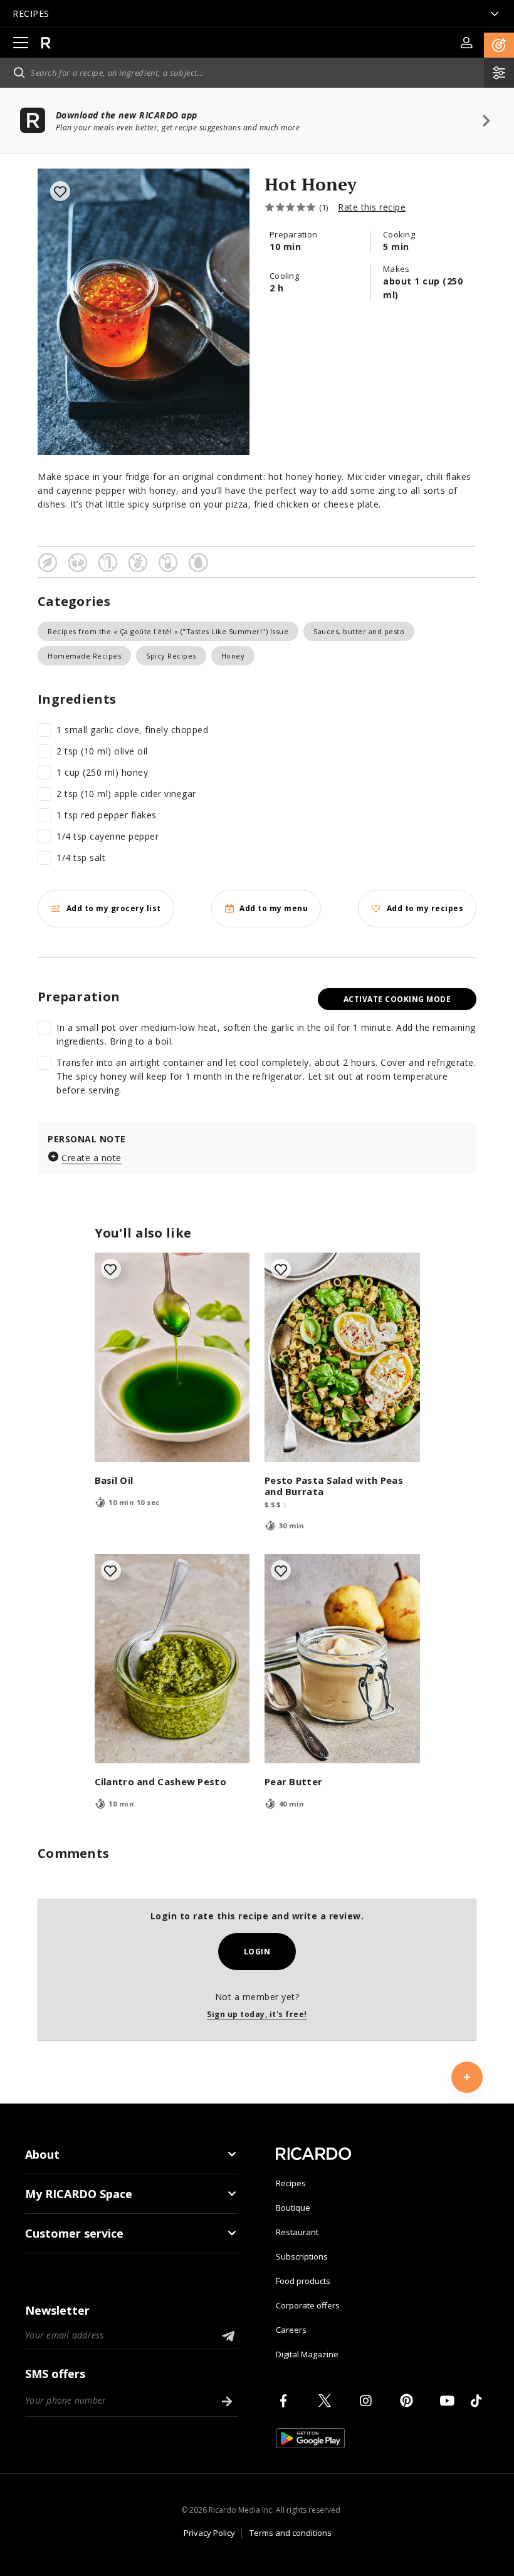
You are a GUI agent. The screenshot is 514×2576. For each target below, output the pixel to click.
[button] (499, 45)
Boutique (293, 2208)
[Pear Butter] (342, 1659)
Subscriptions (302, 2256)
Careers (291, 2330)
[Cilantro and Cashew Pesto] (172, 1659)
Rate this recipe (372, 207)
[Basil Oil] (172, 1357)
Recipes (291, 2183)
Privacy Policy (209, 2533)
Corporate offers (308, 2305)
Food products (303, 2281)
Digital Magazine (307, 2354)
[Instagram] (368, 2401)
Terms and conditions (291, 2533)
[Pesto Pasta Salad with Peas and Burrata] (342, 1357)
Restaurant (297, 2232)
